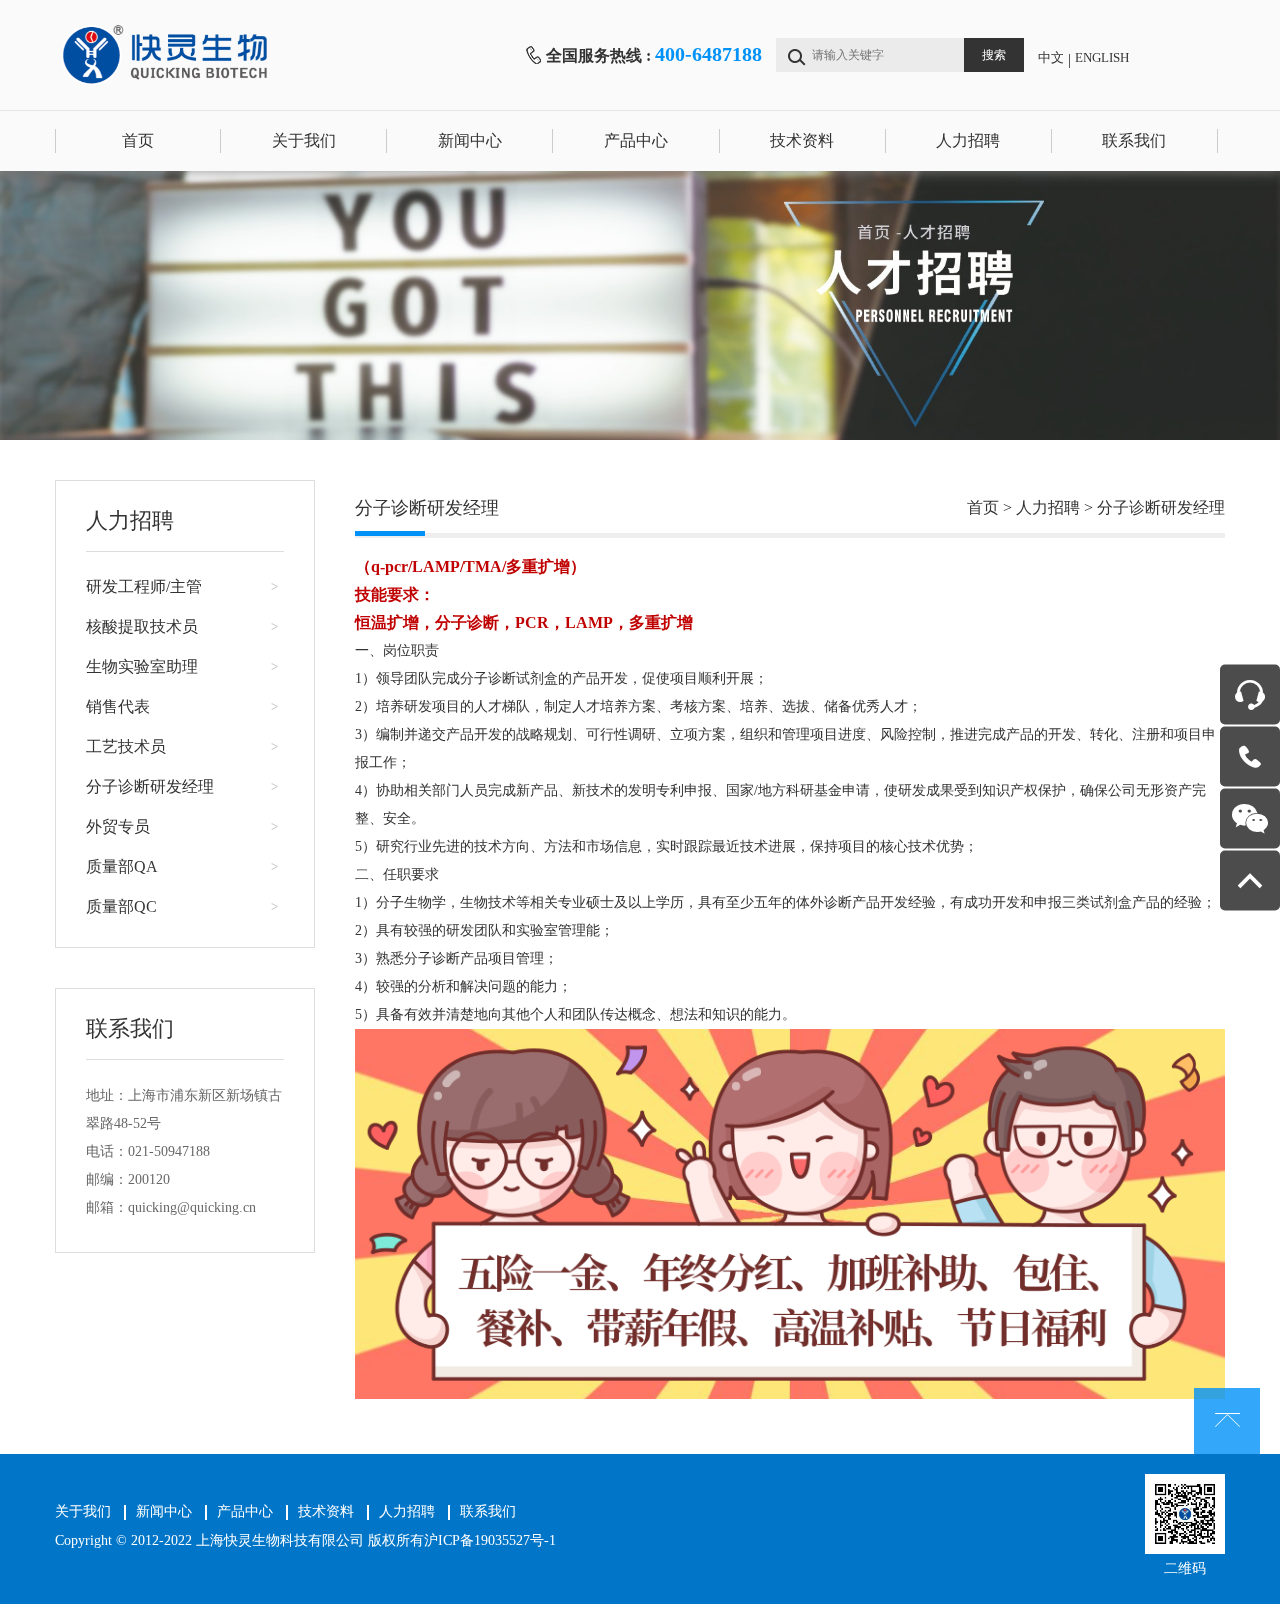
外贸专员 (118, 826)
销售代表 (118, 706)
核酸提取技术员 (142, 626)
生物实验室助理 (142, 666)
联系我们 (1134, 140)
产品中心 (636, 140)
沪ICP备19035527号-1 (490, 1540)
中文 (1051, 57)
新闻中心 (470, 140)
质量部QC (121, 906)
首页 (138, 140)
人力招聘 (968, 140)
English (1102, 57)
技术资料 (802, 140)
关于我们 (304, 140)
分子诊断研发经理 (150, 786)
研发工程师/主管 (144, 586)
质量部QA (122, 866)
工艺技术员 (126, 746)
